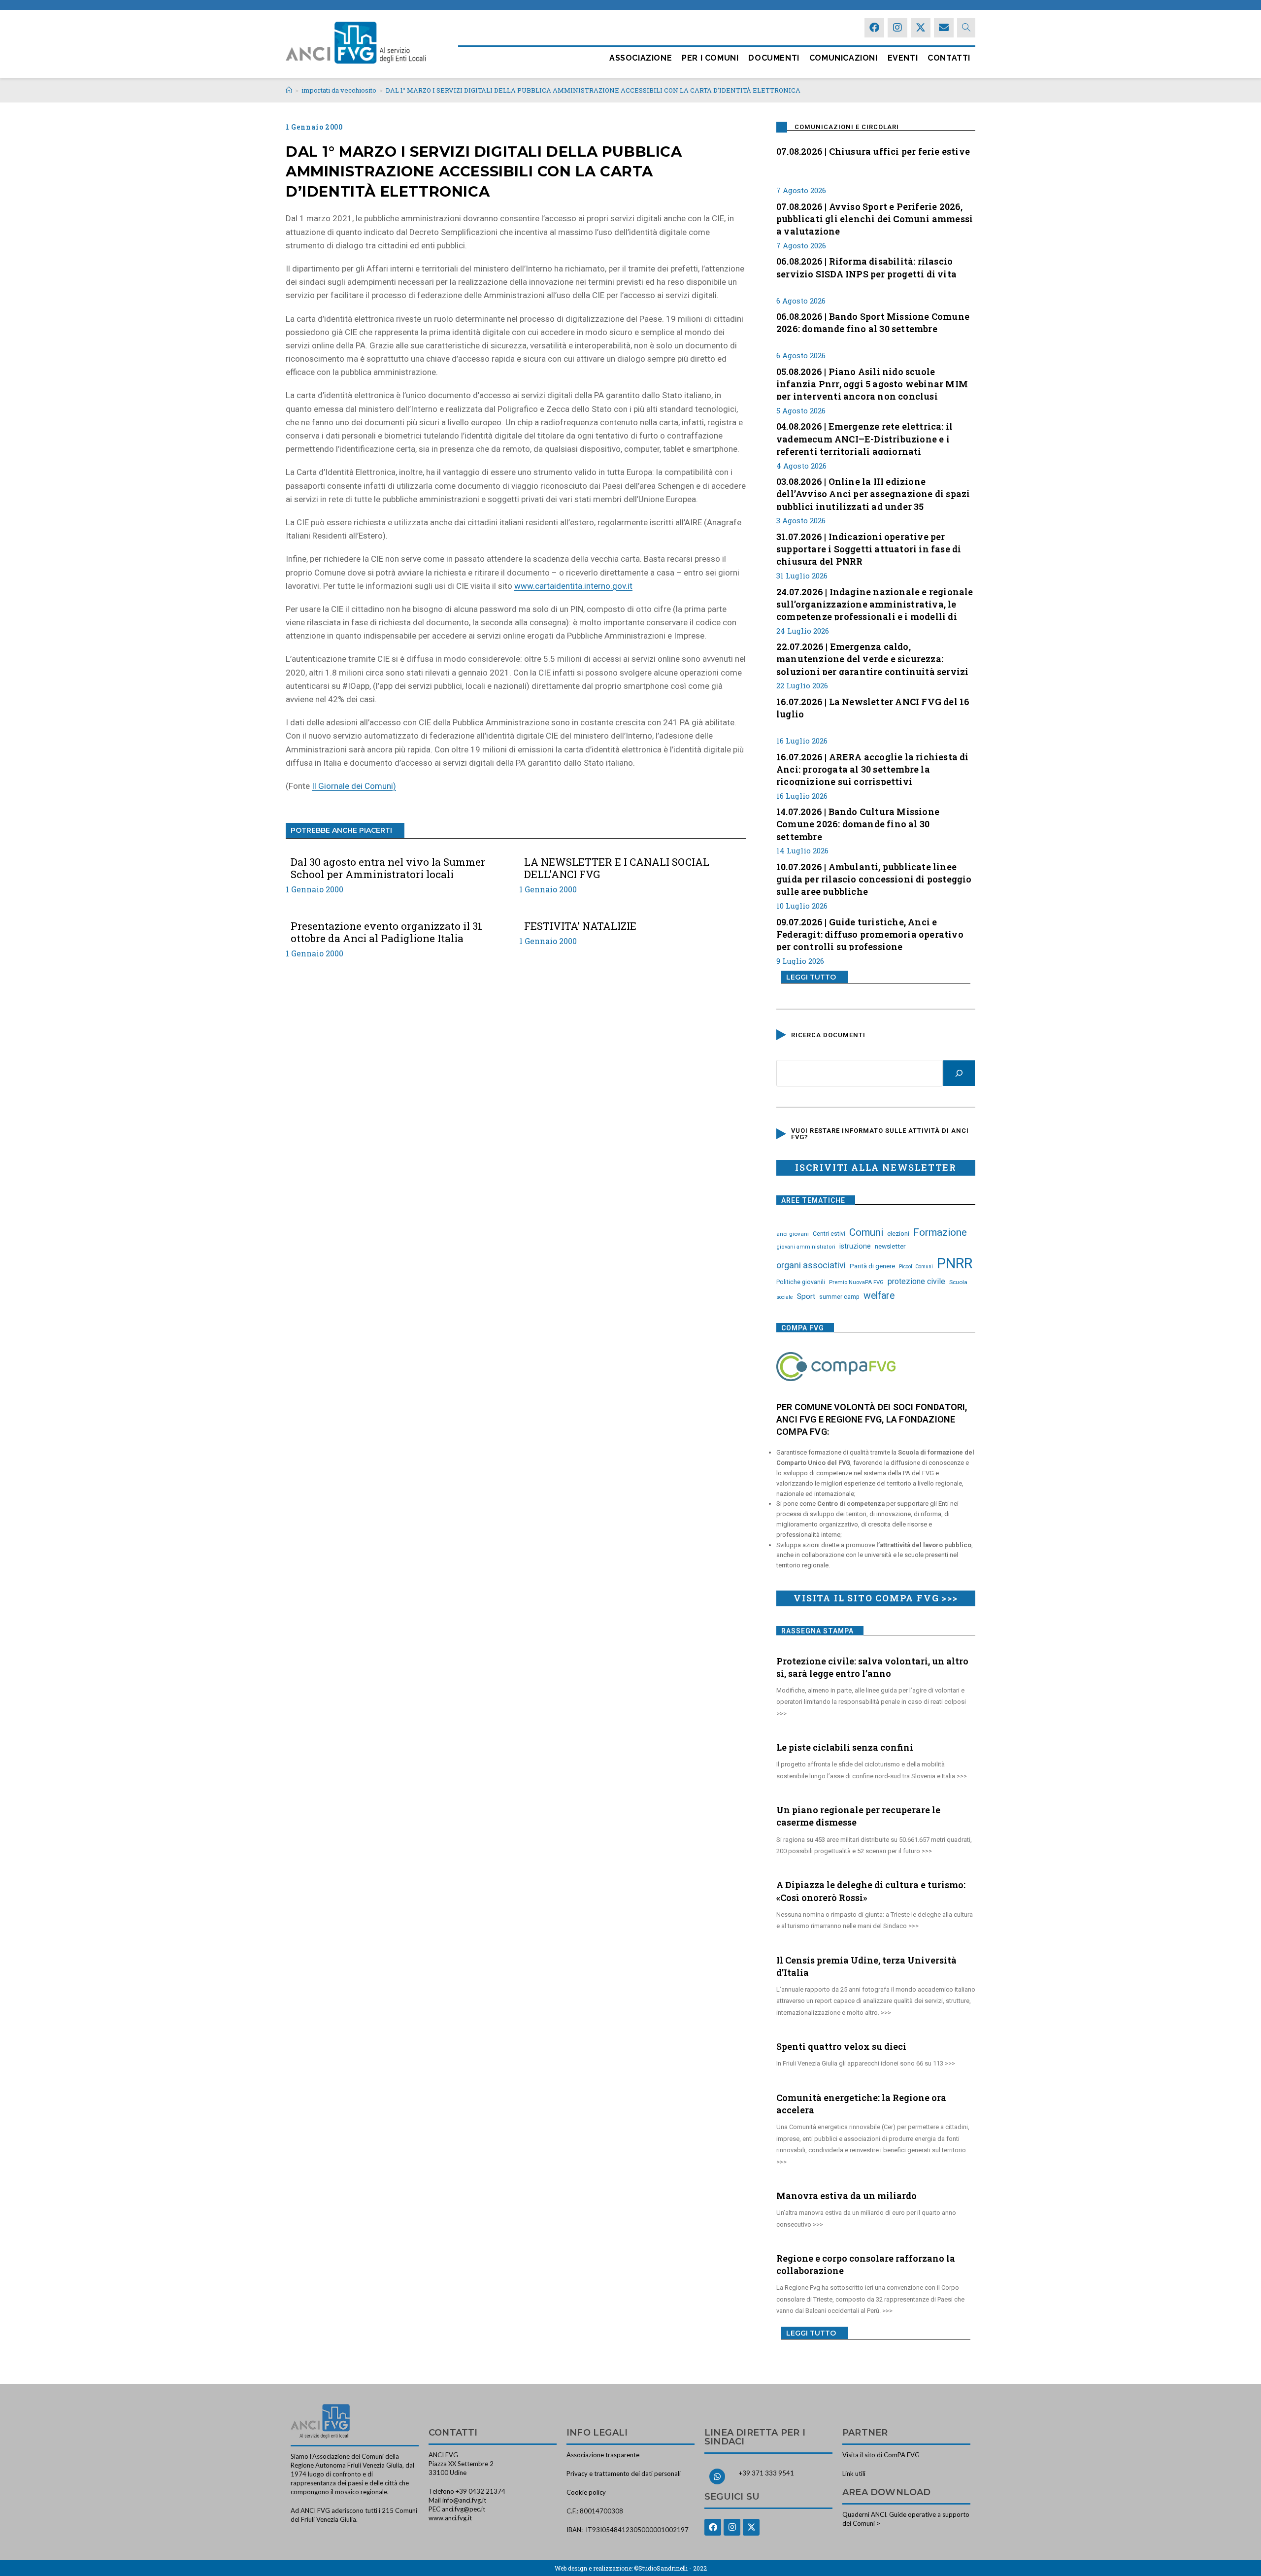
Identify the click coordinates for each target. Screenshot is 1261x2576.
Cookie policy (586, 2492)
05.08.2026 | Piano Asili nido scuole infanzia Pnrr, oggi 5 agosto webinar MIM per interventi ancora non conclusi (872, 383)
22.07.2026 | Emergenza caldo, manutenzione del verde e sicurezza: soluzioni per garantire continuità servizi (872, 658)
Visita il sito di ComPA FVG (881, 2455)
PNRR (955, 1263)
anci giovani (793, 1234)
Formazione (940, 1232)
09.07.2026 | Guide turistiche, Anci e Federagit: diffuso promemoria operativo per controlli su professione (870, 933)
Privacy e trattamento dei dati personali (624, 2474)
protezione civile (916, 1281)
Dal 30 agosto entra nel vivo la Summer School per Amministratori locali (388, 868)
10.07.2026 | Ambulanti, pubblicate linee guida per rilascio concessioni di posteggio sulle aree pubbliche (874, 878)
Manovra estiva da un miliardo (846, 2196)
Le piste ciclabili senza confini (845, 1747)
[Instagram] (897, 28)
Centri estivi (829, 1234)
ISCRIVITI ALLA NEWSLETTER (876, 1167)
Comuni (866, 1232)
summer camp (839, 1297)
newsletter (890, 1246)
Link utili (854, 2474)
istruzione (855, 1246)
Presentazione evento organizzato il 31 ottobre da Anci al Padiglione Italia (386, 932)
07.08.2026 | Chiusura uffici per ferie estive (873, 151)
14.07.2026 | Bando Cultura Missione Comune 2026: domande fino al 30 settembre (858, 823)
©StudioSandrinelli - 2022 (670, 2568)
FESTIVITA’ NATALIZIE (580, 926)
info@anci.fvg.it (464, 2500)
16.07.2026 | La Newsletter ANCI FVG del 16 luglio (873, 708)
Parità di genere (872, 1266)
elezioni (898, 1233)
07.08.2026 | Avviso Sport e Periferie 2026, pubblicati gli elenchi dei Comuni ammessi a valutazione (875, 218)
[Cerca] (959, 1073)
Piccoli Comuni (916, 1267)
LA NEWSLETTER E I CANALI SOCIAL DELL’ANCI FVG (617, 868)
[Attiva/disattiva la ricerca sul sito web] (966, 28)
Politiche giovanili (801, 1282)
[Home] (289, 90)
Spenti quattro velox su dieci (841, 2046)
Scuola (958, 1282)
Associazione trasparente (603, 2455)
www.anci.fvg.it (450, 2518)
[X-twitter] (921, 28)
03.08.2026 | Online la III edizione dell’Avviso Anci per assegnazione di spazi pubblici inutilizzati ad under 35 (873, 493)
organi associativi (811, 1265)
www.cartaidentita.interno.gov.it (573, 586)
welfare (879, 1296)
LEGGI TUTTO (811, 977)
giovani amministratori (806, 1247)
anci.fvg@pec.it (464, 2509)
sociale (785, 1297)
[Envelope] (944, 28)
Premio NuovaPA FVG (856, 1282)
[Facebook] (874, 28)
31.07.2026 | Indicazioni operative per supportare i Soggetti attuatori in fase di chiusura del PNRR (869, 548)
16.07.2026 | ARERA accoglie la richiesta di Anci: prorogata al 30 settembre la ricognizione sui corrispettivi (873, 768)
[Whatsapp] (717, 2476)
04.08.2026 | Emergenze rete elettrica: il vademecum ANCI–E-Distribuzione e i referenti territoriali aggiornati (864, 438)
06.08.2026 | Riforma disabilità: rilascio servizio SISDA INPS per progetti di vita (866, 267)
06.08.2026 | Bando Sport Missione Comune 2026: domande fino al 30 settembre (873, 322)
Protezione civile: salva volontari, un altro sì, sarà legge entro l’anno (872, 1667)
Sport (806, 1296)
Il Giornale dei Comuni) (354, 786)
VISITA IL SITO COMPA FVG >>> (876, 1598)
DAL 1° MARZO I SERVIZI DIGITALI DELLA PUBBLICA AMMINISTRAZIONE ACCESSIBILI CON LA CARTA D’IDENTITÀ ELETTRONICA (593, 90)
